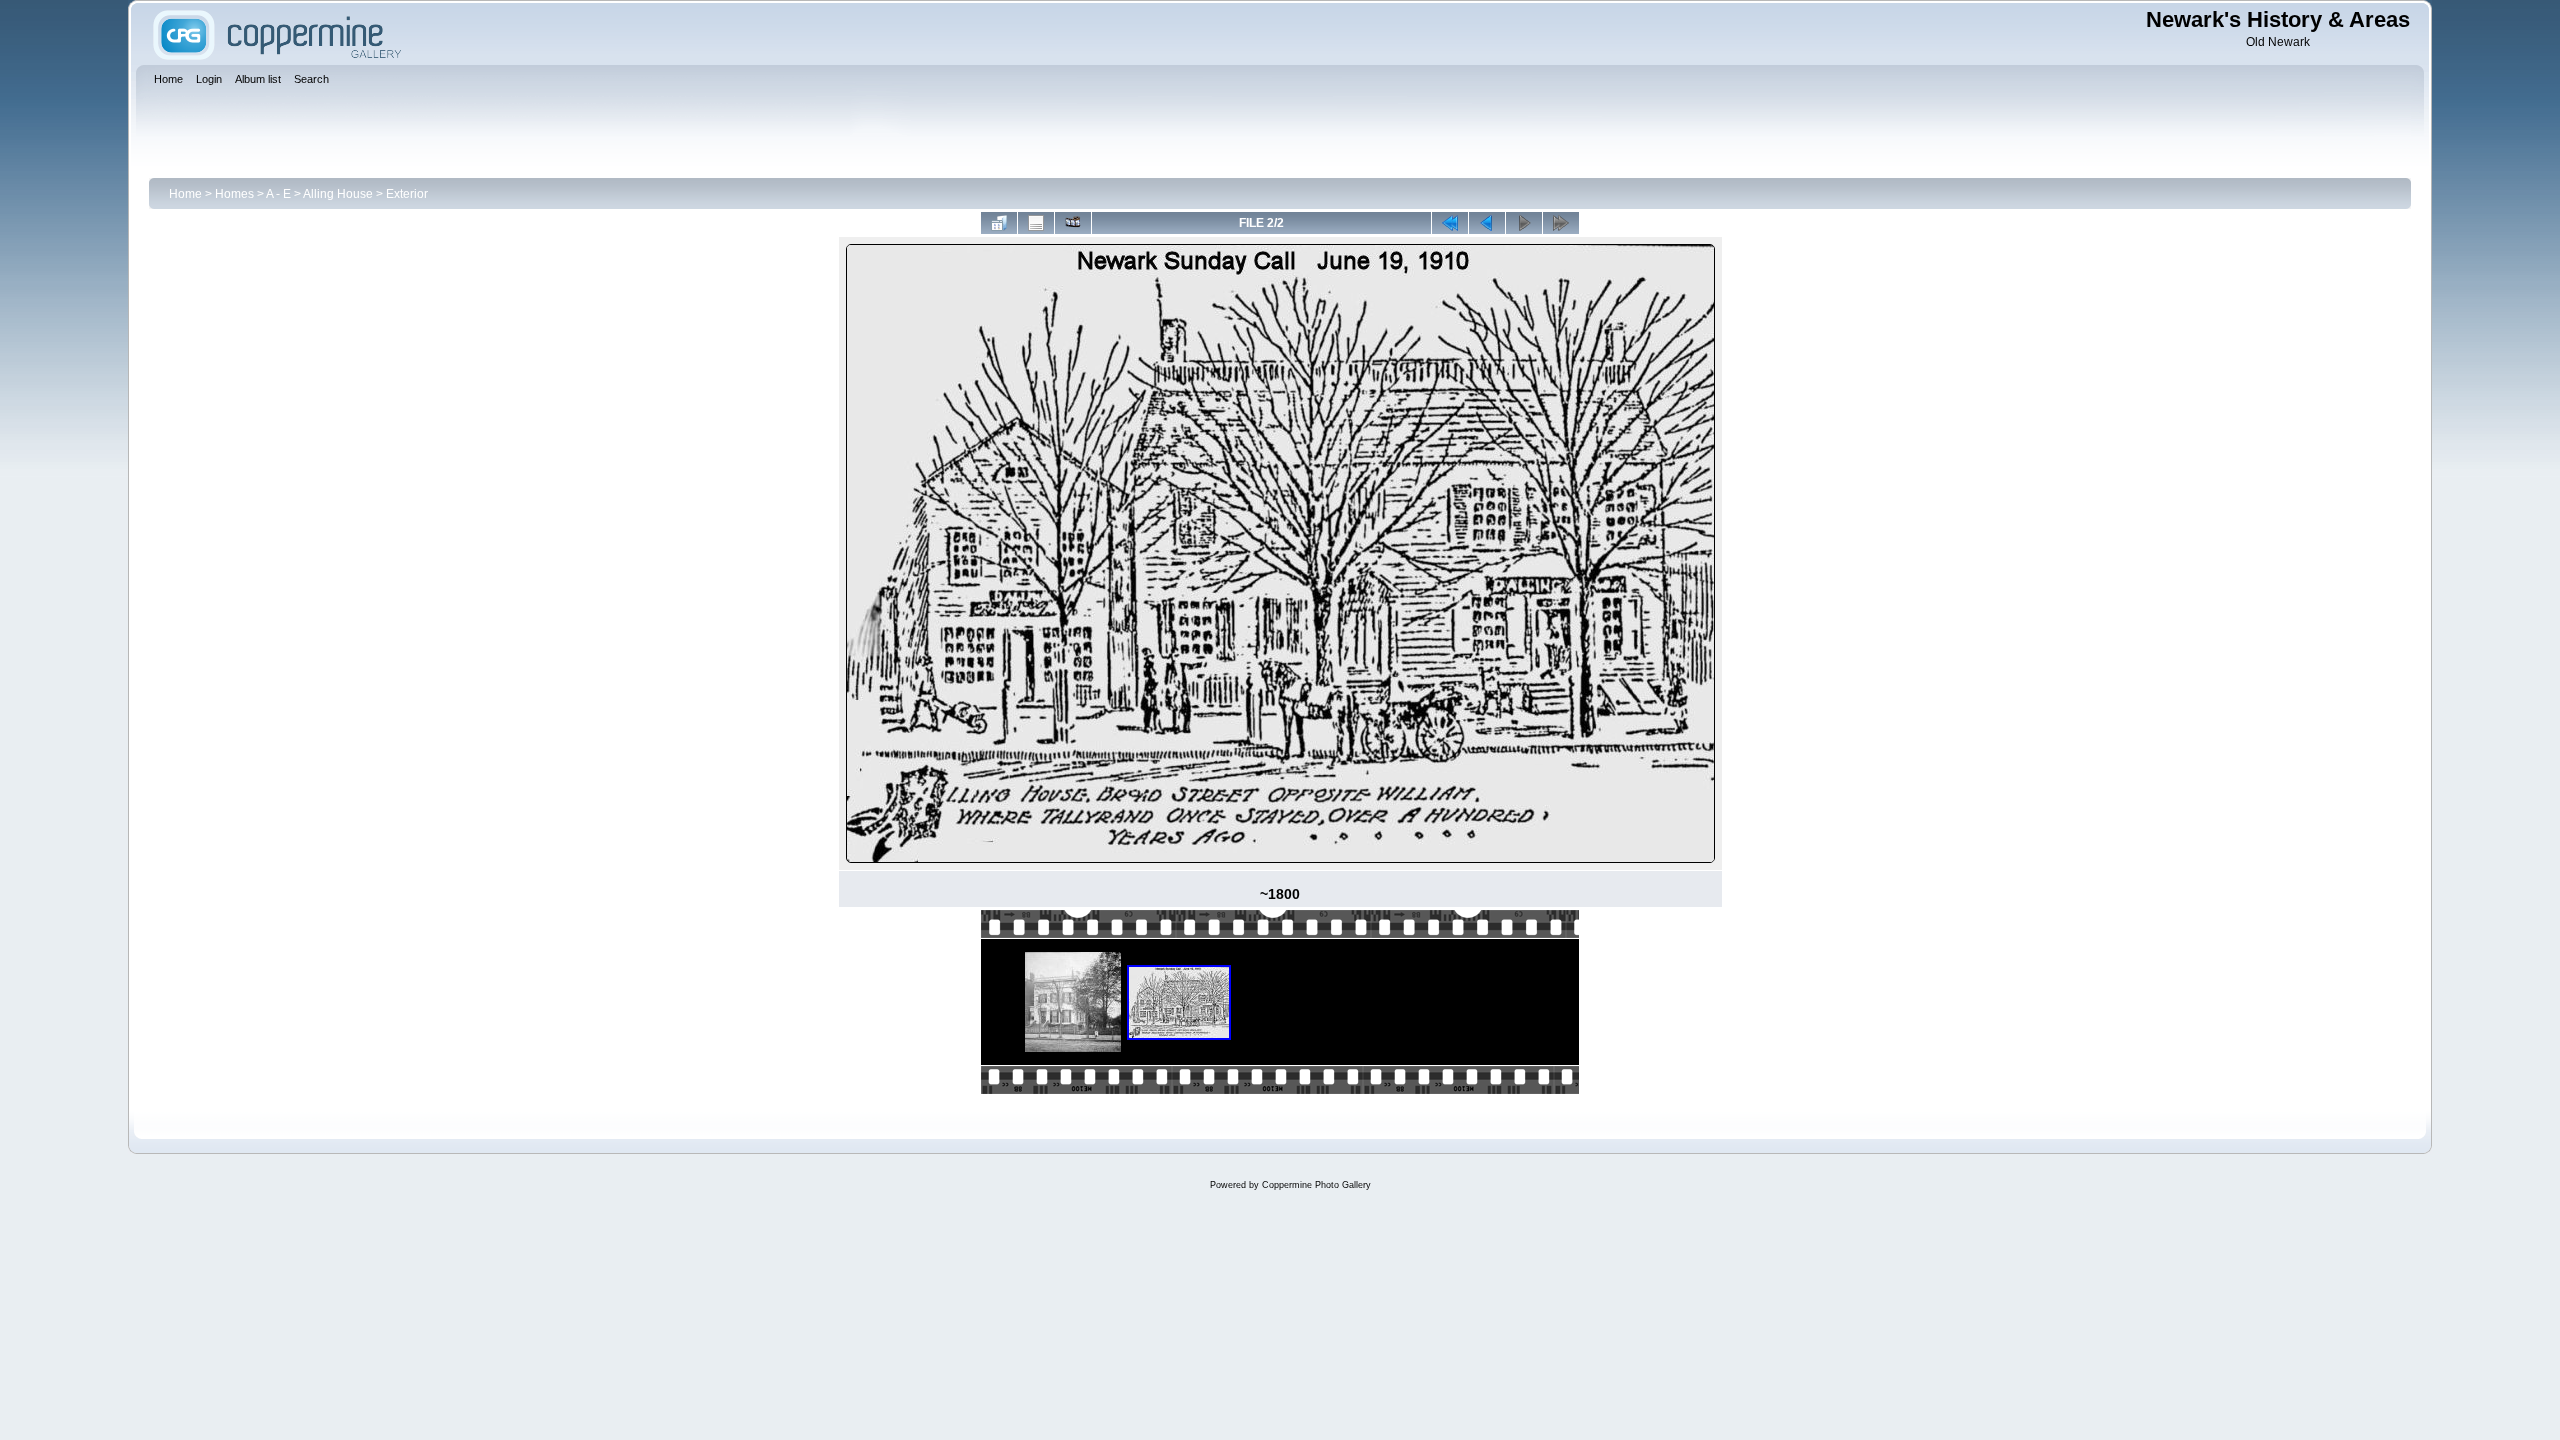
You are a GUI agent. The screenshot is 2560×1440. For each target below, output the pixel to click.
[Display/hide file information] (1036, 223)
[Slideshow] (1073, 223)
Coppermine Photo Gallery (1316, 1185)
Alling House (338, 194)
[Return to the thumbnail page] (999, 223)
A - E (278, 194)
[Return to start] (1450, 223)
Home (185, 194)
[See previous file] (1487, 223)
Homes (234, 194)
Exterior (407, 194)
